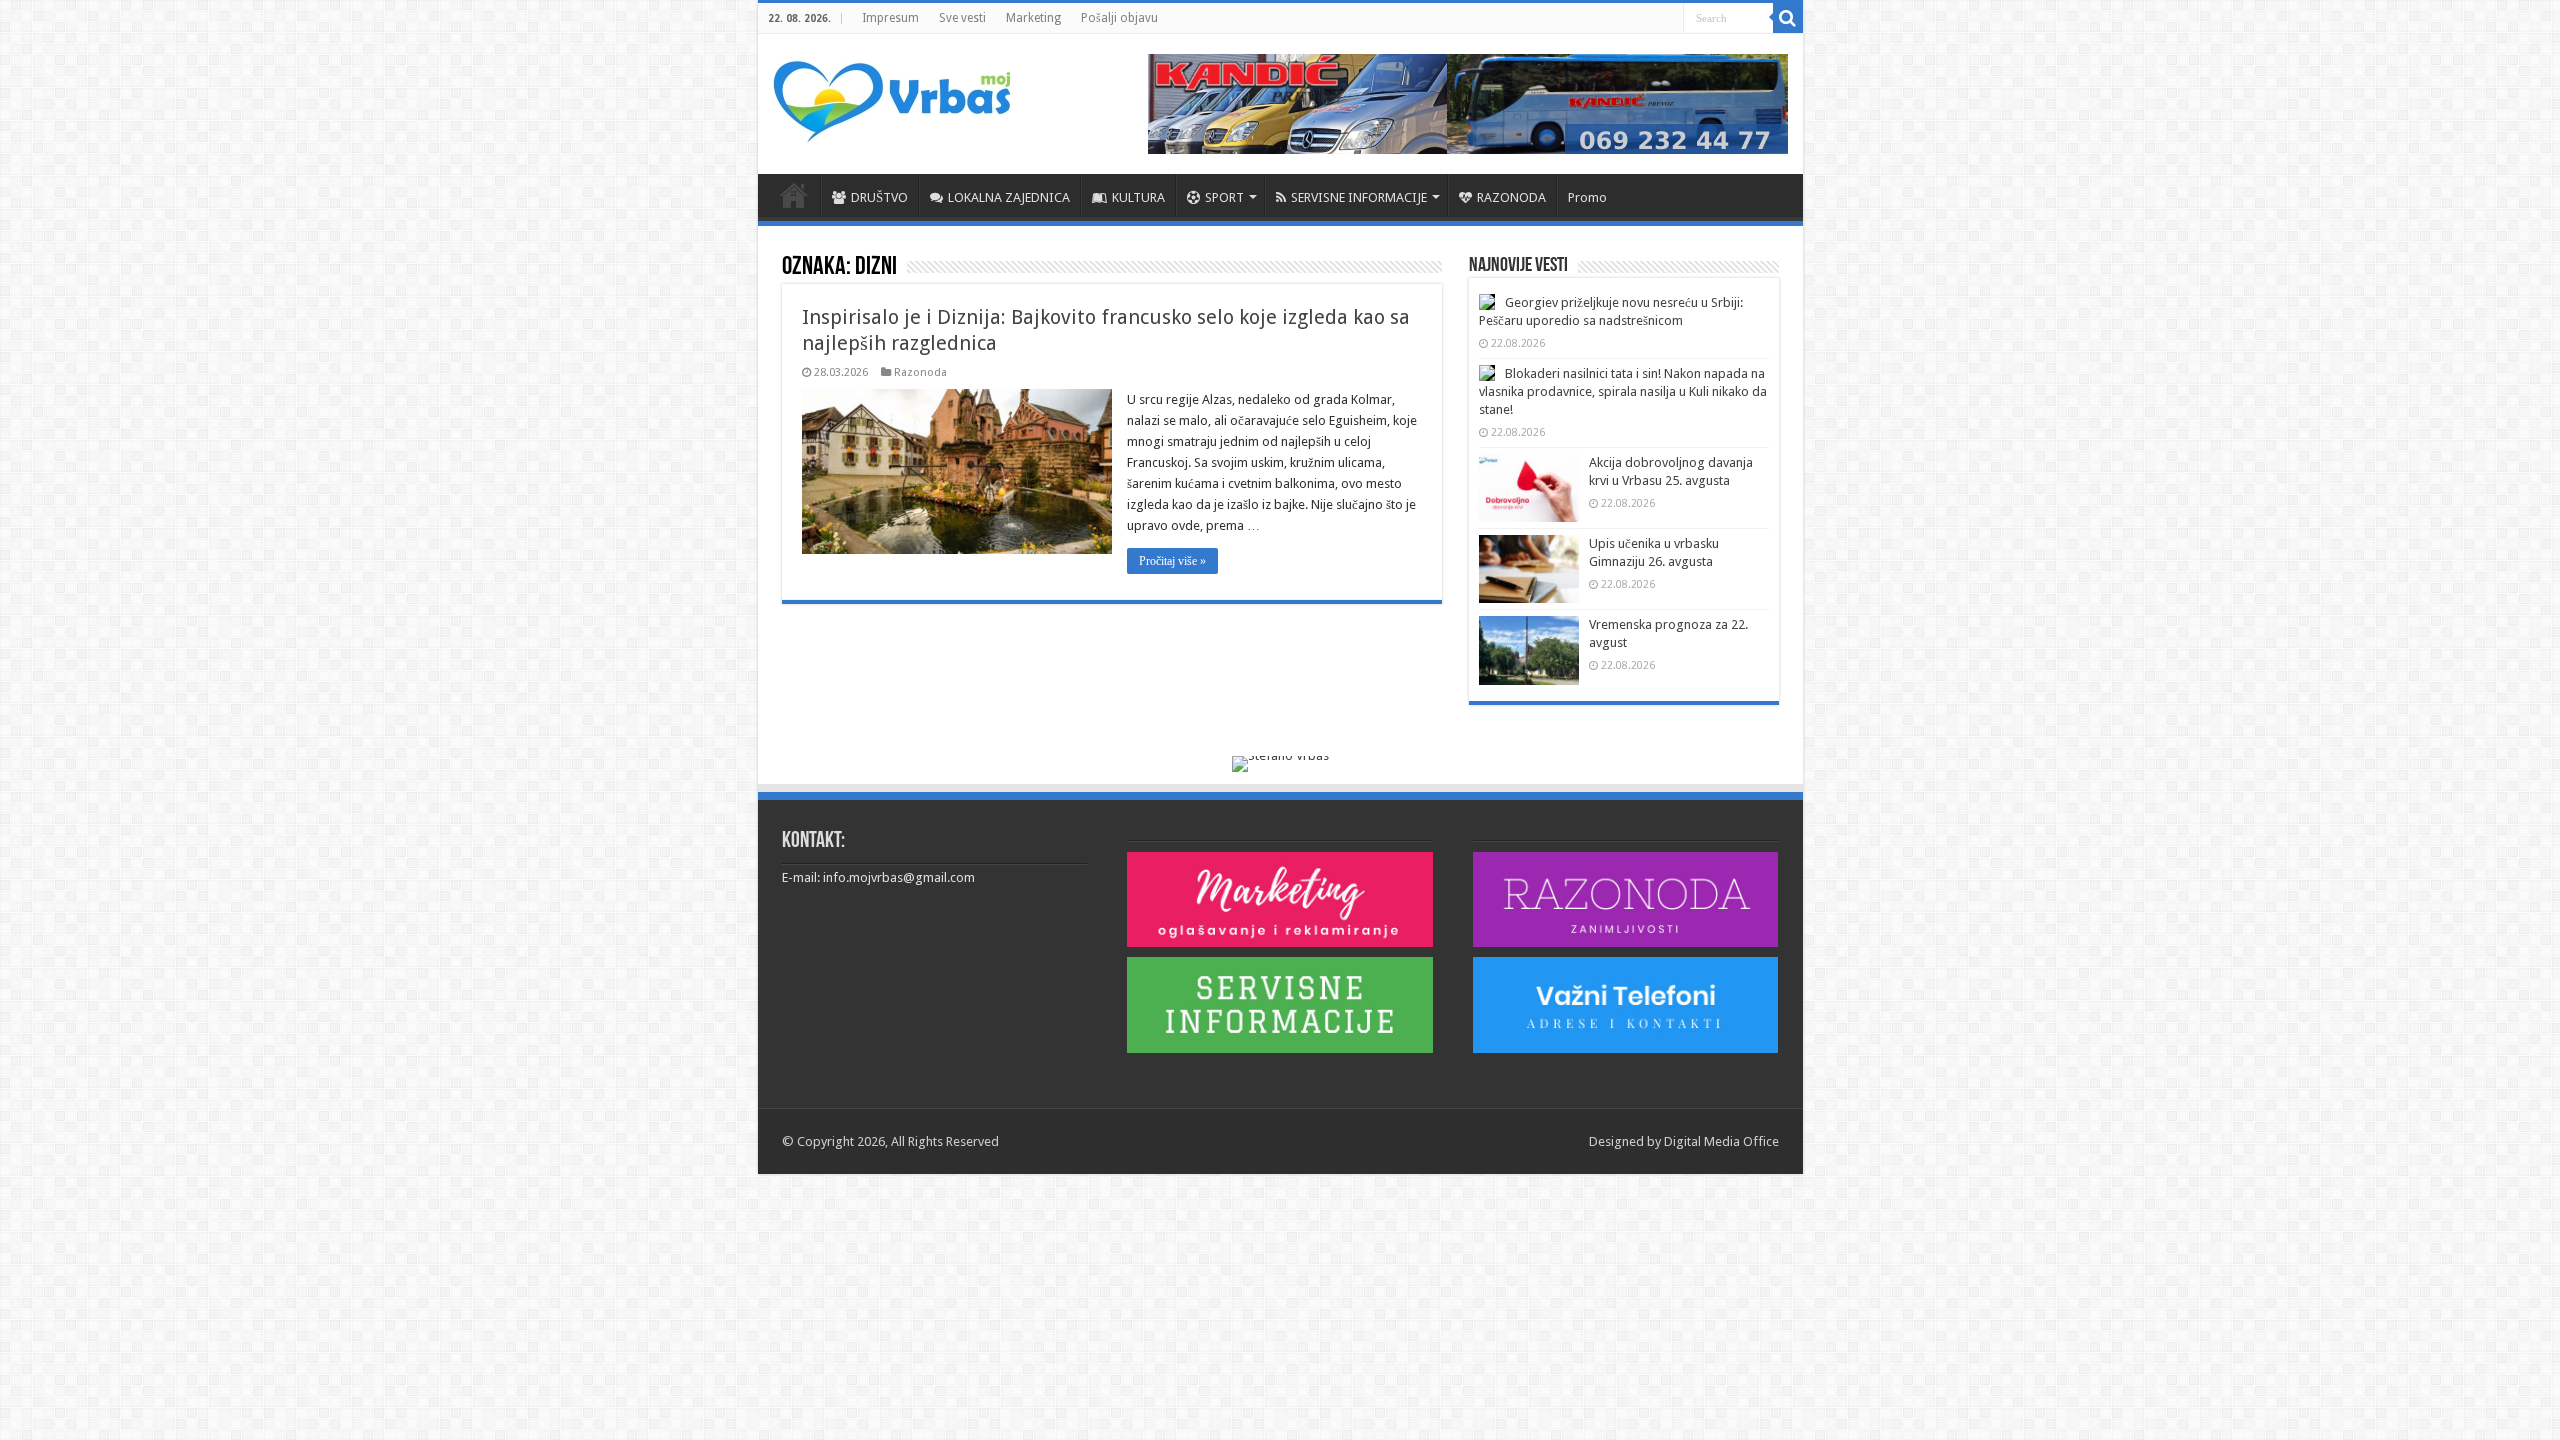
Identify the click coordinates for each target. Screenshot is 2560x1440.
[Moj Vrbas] (891, 95)
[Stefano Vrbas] (1280, 762)
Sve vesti (962, 18)
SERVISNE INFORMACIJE (1359, 197)
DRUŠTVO (879, 197)
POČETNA (794, 195)
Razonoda (920, 372)
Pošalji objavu (1119, 18)
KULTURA (1138, 197)
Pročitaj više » (1172, 561)
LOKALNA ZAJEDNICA (1009, 197)
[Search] (1788, 18)
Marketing (1033, 18)
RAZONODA (1511, 197)
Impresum (890, 18)
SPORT (1224, 197)
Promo (1587, 197)
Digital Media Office (1721, 1141)
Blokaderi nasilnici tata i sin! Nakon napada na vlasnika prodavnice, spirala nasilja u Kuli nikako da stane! (1623, 391)
